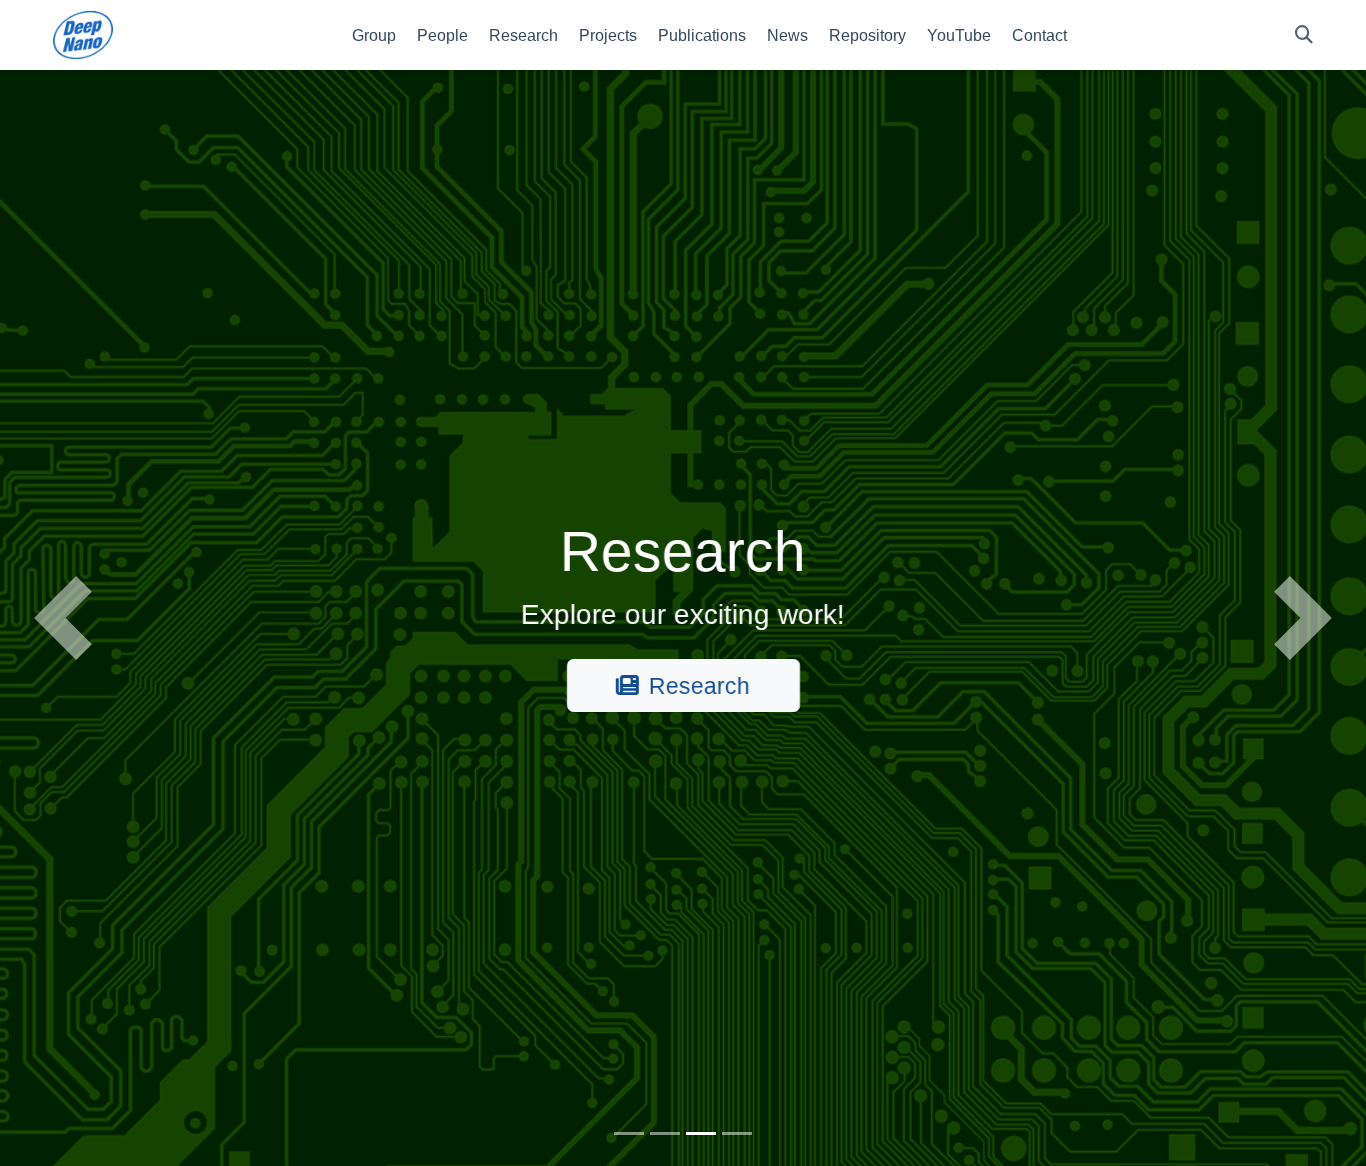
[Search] (1304, 35)
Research (699, 686)
